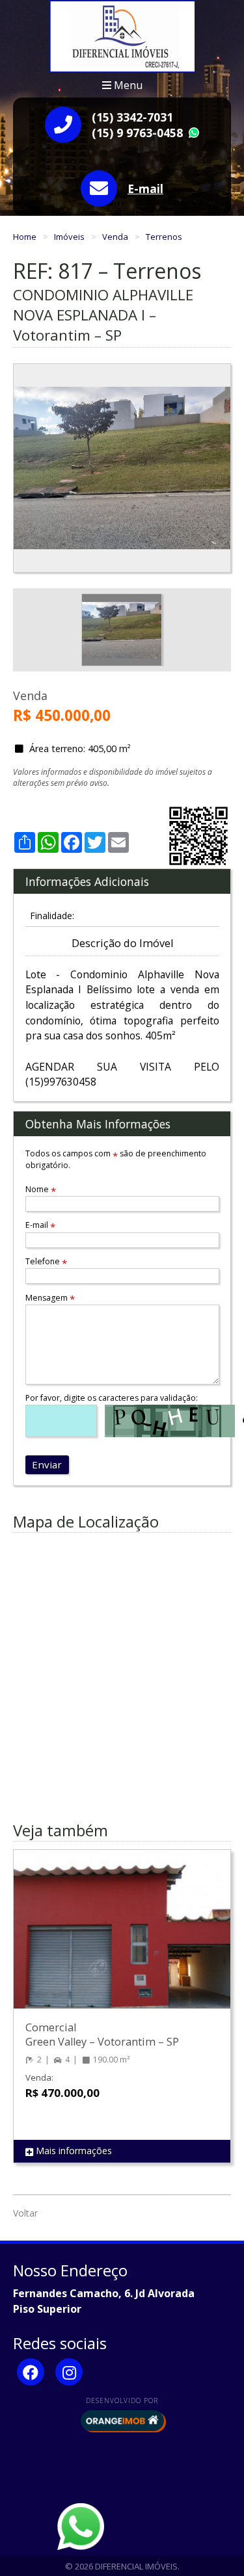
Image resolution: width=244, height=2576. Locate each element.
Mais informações (73, 2151)
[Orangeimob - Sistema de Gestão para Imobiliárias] (122, 2421)
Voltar (25, 2213)
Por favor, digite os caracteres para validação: (112, 1398)
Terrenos (164, 237)
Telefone (46, 1261)
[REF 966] (122, 1942)
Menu (127, 85)
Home (26, 237)
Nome (41, 1189)
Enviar (47, 1464)
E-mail (145, 189)
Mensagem (50, 1298)
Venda (116, 237)
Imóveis (70, 237)
